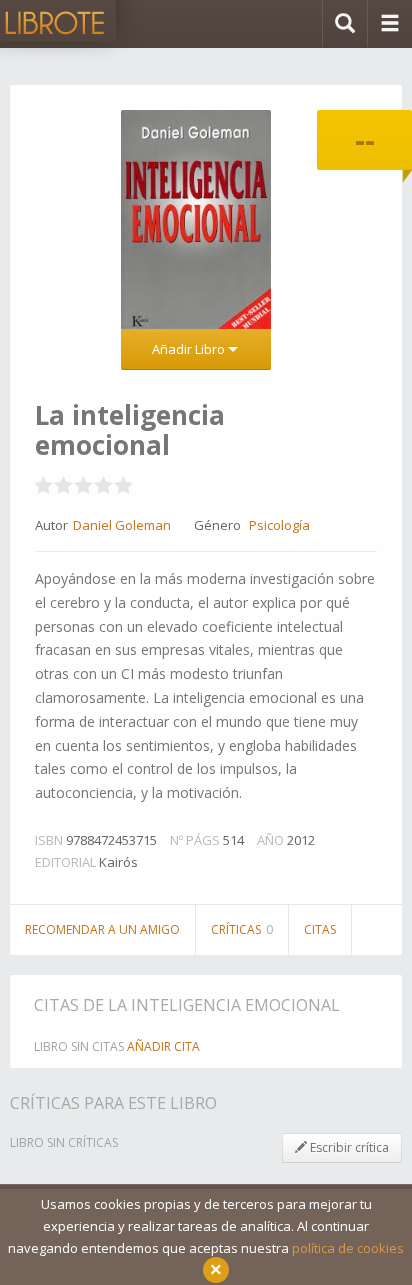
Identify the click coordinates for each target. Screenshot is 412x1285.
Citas (320, 929)
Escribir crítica (348, 1147)
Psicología (279, 525)
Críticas (242, 929)
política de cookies (348, 1248)
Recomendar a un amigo (102, 929)
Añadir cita (163, 1046)
